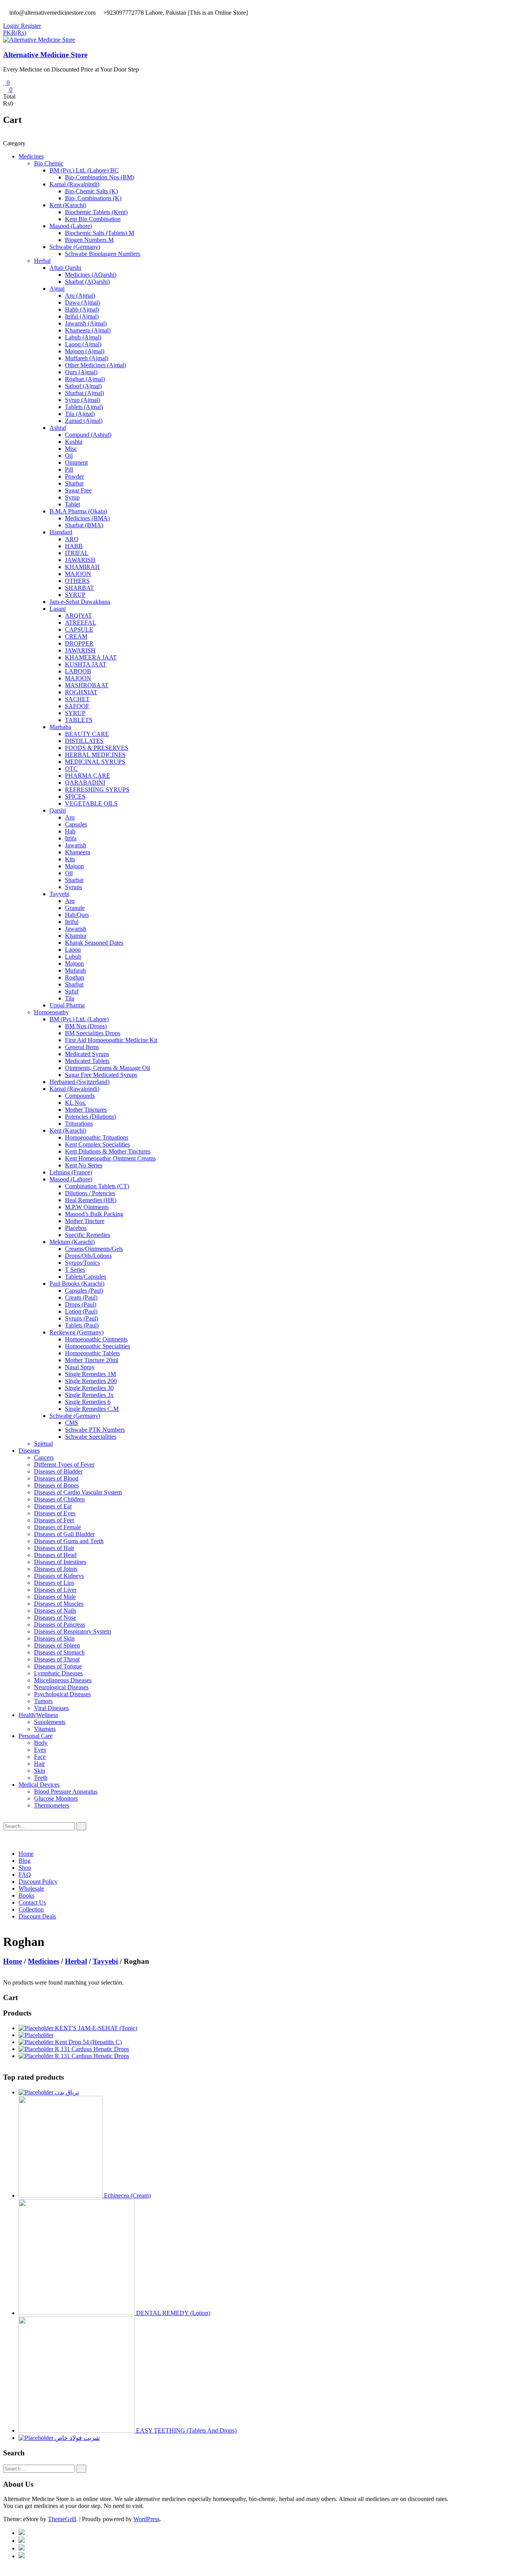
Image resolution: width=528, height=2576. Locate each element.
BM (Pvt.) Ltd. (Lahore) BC (84, 170)
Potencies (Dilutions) (90, 1117)
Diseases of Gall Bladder (64, 1534)
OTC (71, 769)
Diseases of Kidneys (59, 1576)
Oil (69, 456)
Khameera (77, 852)
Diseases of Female (58, 1527)
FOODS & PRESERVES (97, 748)
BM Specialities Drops (93, 1033)
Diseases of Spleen (57, 1645)
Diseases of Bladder (58, 1471)
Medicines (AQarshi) (91, 275)
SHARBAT (79, 588)
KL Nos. (76, 1103)
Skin (40, 1771)
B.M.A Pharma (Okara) (78, 511)
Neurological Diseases (61, 1687)
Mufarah (75, 970)
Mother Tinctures (86, 1110)
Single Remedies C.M (92, 1409)
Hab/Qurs (77, 915)
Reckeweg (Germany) (77, 1332)
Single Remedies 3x (89, 1395)
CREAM (76, 636)
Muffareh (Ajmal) (87, 358)
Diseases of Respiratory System (72, 1631)
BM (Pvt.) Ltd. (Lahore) (79, 1019)
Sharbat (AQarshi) (87, 282)
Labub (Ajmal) (83, 337)
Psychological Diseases (62, 1694)
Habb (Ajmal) (82, 309)
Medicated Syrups (87, 1054)
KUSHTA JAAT (86, 664)
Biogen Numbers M (89, 240)
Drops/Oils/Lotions (88, 1256)
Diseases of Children (59, 1499)
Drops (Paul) (81, 1304)
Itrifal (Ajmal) (82, 316)
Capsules (76, 824)
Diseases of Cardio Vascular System (78, 1492)
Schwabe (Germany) (75, 247)
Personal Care (36, 1736)
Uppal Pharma (67, 1005)
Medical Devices (39, 1785)
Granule (75, 908)
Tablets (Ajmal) (84, 407)
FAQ (25, 1875)
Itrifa (71, 838)
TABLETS (79, 720)
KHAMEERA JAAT (91, 657)
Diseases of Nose (55, 1618)
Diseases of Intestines (60, 1562)
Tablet (72, 504)
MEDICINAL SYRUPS (95, 762)
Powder (74, 476)
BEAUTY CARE (87, 734)
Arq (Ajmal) (80, 296)
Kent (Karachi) (68, 205)
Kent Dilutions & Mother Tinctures (108, 1151)
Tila (70, 998)
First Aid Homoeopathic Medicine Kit (111, 1040)
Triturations (79, 1124)
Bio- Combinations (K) (93, 198)
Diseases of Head (55, 1555)
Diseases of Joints (56, 1569)
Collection (31, 1909)
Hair (39, 1764)
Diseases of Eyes (55, 1513)
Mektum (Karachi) (72, 1242)
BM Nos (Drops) (86, 1026)
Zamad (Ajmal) (84, 421)
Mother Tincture (85, 1221)
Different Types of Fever (64, 1464)
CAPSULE (79, 630)
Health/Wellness (38, 1715)
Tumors (43, 1701)
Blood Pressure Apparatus (66, 1791)
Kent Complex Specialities (97, 1144)
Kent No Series (84, 1165)
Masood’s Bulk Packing (94, 1214)
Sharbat (74, 483)
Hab (70, 831)
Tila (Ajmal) (80, 414)
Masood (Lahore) (71, 226)
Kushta (74, 442)
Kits (70, 859)
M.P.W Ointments (87, 1207)
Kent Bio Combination (93, 219)
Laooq (73, 950)
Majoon (74, 866)
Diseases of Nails (55, 1611)
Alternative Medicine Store (45, 55)
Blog (25, 1861)
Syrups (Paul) (82, 1318)
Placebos (76, 1228)
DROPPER (79, 643)
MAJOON (78, 574)
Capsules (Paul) (84, 1291)
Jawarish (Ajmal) (86, 323)
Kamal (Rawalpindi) (74, 184)
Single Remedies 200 (91, 1381)
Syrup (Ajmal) (83, 400)
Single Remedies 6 (88, 1402)
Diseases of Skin (54, 1638)
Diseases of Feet (54, 1520)
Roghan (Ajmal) (85, 379)
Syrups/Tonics (82, 1263)
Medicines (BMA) (87, 518)
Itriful (72, 922)
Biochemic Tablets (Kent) (96, 212)
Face (40, 1757)
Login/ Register (22, 26)
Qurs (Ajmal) (81, 372)
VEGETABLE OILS (91, 803)
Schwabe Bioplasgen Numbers (103, 254)
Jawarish (76, 845)
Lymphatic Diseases (58, 1673)
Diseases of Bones (56, 1485)
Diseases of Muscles (59, 1604)
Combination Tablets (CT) (97, 1186)
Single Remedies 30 (89, 1388)
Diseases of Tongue (58, 1666)
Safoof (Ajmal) (83, 386)
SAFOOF (77, 706)
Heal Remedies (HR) (91, 1200)
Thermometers (52, 1805)
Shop (25, 1868)
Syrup (72, 497)
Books (26, 1895)
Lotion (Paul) (81, 1311)
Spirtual (43, 1444)
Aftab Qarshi (65, 268)
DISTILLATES (84, 741)
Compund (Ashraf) (88, 435)
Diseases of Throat (57, 1659)
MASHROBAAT (87, 685)
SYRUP (75, 595)
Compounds (80, 1096)
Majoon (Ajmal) (85, 351)
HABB (74, 546)
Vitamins (45, 1729)
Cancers (44, 1458)
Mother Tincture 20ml (92, 1360)
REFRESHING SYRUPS (97, 790)
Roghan (75, 977)
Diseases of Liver (55, 1590)
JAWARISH (80, 560)
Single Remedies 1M (90, 1374)
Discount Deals (37, 1916)
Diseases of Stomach (59, 1652)
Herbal (42, 261)
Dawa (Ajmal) (83, 302)
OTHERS (77, 581)
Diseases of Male (55, 1597)
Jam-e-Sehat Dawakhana (80, 602)
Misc (71, 449)
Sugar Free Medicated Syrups (101, 1075)
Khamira (76, 936)
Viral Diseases (51, 1708)
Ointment (76, 463)
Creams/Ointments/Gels (94, 1249)
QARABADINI (85, 783)
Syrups (73, 887)
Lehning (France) (71, 1172)
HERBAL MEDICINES (95, 755)
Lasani (58, 609)
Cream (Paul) (81, 1297)
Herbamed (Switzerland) (79, 1082)
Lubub (73, 957)
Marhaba (60, 727)
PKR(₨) (15, 33)
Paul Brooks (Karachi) (77, 1284)
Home (26, 1854)
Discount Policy (38, 1882)
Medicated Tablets (87, 1061)
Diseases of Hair (54, 1548)
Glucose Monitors (56, 1798)
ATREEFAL (81, 623)
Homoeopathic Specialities (97, 1346)
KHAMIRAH (82, 567)
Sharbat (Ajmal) (84, 393)
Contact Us (32, 1902)
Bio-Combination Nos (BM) (100, 177)
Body (41, 1743)
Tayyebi (59, 894)
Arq (70, 817)
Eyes (40, 1750)
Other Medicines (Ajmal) (95, 365)
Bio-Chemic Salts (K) (91, 191)
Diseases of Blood (56, 1478)
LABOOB (78, 671)
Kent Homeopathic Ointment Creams (110, 1158)
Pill (69, 469)
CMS (72, 1423)
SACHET (77, 699)
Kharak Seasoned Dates (94, 943)
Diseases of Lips (54, 1583)
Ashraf (58, 428)
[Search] (81, 1826)
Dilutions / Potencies (90, 1193)
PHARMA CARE (88, 776)
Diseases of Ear (53, 1506)
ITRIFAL (77, 553)
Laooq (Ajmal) (83, 344)
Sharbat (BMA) (84, 525)
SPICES (75, 796)
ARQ (72, 539)
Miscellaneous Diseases (63, 1680)
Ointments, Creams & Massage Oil (107, 1068)
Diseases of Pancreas (60, 1624)
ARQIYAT (78, 616)
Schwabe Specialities (91, 1437)
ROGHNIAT (81, 692)
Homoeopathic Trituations (97, 1137)
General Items (82, 1047)
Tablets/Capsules (85, 1277)
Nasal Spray (80, 1367)
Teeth (41, 1778)
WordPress (146, 2519)
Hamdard (61, 532)
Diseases (29, 1451)
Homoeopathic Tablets (92, 1353)
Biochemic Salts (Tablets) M (100, 233)
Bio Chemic (49, 163)
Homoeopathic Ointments (96, 1339)
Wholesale (31, 1889)
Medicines (31, 156)
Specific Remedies (88, 1235)
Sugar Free (78, 490)
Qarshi (58, 810)
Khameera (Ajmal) (88, 330)
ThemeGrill (62, 2519)
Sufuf (72, 991)
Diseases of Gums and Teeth (69, 1541)
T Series (75, 1270)
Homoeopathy (51, 1012)
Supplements (50, 1722)
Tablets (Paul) (82, 1325)
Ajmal (57, 289)
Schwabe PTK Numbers (95, 1430)
